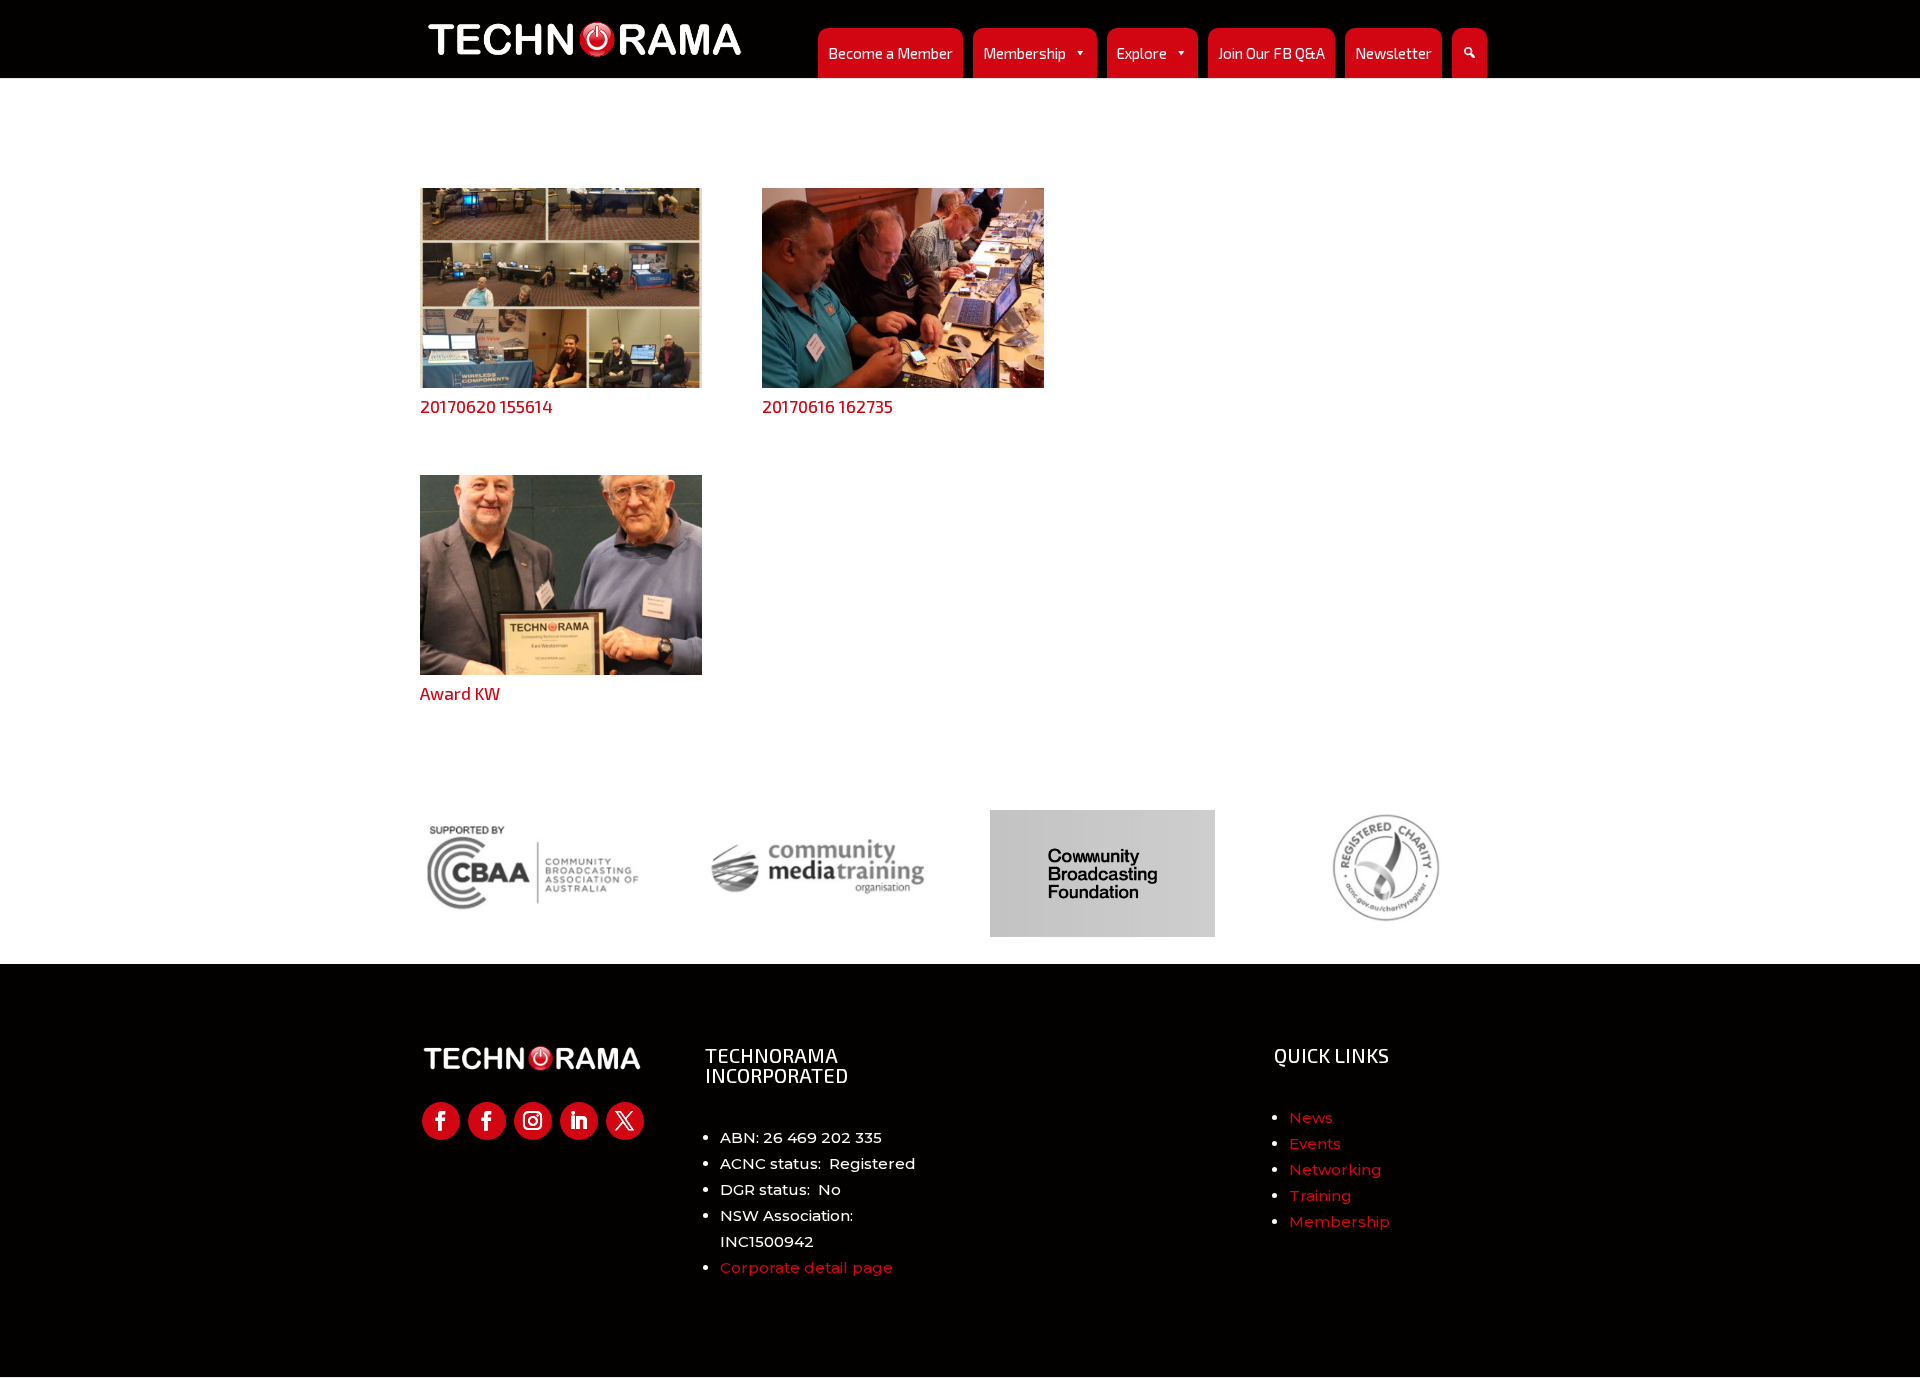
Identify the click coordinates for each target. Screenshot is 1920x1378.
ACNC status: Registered (818, 1163)
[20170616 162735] (903, 382)
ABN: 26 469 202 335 (801, 1137)
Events (1315, 1143)
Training (1320, 1195)
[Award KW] (561, 669)
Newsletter (1393, 53)
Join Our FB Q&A (1271, 53)
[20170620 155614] (561, 382)
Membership (1024, 53)
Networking (1335, 1169)
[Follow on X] (625, 1121)
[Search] (1469, 53)
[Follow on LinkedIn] (579, 1121)
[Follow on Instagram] (533, 1121)
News (1311, 1117)
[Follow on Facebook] (441, 1121)
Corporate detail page (806, 1267)
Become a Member (890, 53)
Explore (1142, 53)
